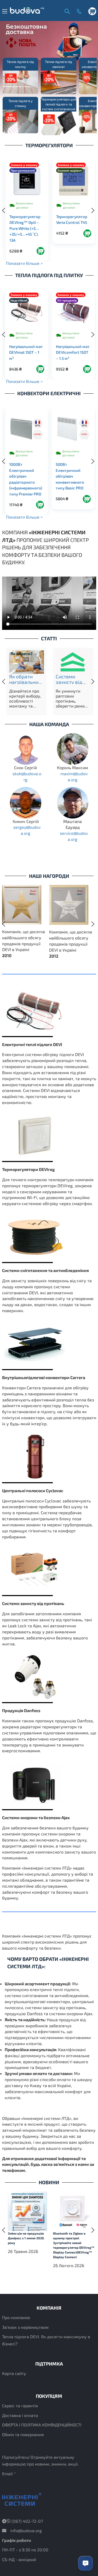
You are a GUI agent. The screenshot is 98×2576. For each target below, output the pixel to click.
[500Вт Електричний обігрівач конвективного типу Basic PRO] (73, 429)
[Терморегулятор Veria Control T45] (74, 181)
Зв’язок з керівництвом (25, 2327)
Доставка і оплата (20, 2415)
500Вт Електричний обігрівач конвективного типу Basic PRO (70, 476)
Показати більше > (24, 263)
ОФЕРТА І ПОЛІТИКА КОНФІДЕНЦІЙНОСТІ (42, 2425)
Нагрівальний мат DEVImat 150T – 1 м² (26, 352)
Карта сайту (14, 2373)
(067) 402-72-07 (27, 2521)
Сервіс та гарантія (20, 2406)
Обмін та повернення (23, 2434)
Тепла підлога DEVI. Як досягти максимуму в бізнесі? (46, 2340)
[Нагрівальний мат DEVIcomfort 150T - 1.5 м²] (73, 311)
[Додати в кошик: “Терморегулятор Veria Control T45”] (87, 233)
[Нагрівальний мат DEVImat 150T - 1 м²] (27, 311)
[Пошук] (66, 11)
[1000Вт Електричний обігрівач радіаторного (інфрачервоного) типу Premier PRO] (27, 429)
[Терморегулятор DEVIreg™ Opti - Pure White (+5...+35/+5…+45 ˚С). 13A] (27, 181)
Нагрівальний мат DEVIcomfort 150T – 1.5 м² (73, 352)
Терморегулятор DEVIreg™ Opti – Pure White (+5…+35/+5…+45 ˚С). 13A (25, 228)
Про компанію (16, 2317)
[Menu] (5, 11)
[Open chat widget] (85, 2563)
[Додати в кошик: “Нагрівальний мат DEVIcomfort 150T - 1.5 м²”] (87, 369)
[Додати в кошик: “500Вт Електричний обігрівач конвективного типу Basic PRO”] (87, 499)
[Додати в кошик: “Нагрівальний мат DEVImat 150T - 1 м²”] (40, 369)
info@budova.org (26, 2530)
